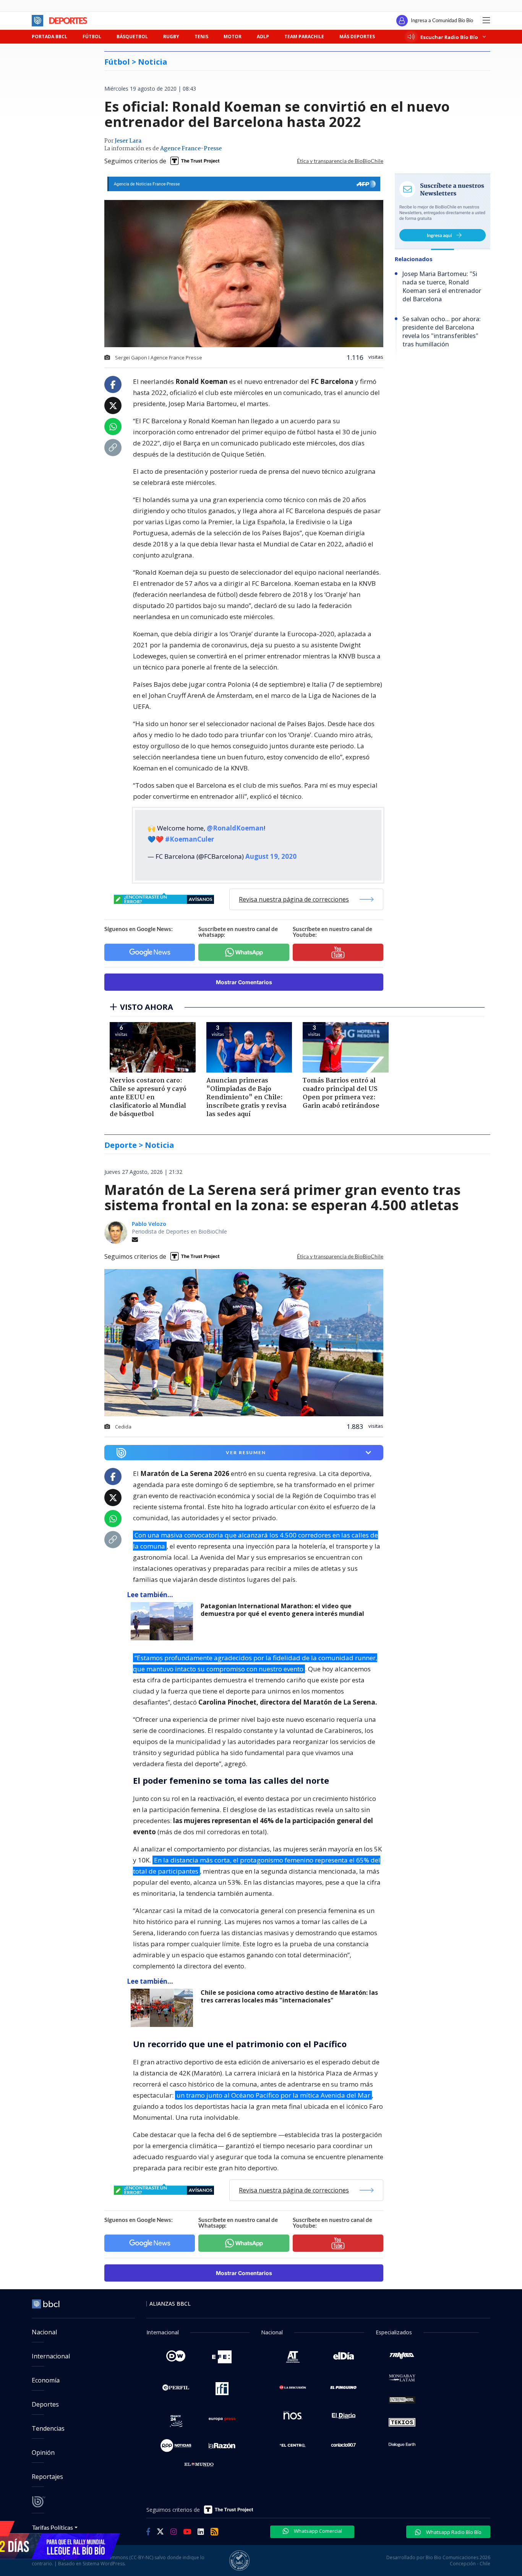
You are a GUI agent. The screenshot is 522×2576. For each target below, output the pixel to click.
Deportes (45, 2404)
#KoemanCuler (190, 839)
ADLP (263, 37)
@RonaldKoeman (235, 828)
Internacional (51, 2356)
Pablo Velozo (149, 1224)
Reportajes (47, 2477)
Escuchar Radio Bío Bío (449, 37)
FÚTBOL (92, 37)
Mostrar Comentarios (244, 982)
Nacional (44, 2332)
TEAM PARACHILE (304, 37)
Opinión (43, 2452)
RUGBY (171, 37)
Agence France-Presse (191, 149)
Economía (46, 2380)
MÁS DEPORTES (357, 37)
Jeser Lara (128, 141)
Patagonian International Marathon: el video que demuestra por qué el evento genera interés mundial (282, 1610)
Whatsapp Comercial (317, 2531)
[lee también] (164, 1621)
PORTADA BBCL (49, 37)
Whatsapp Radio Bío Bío (453, 2532)
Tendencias (48, 2428)
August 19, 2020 (271, 856)
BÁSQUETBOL (132, 37)
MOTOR (233, 37)
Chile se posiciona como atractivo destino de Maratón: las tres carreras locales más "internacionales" (289, 1997)
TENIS (201, 37)
